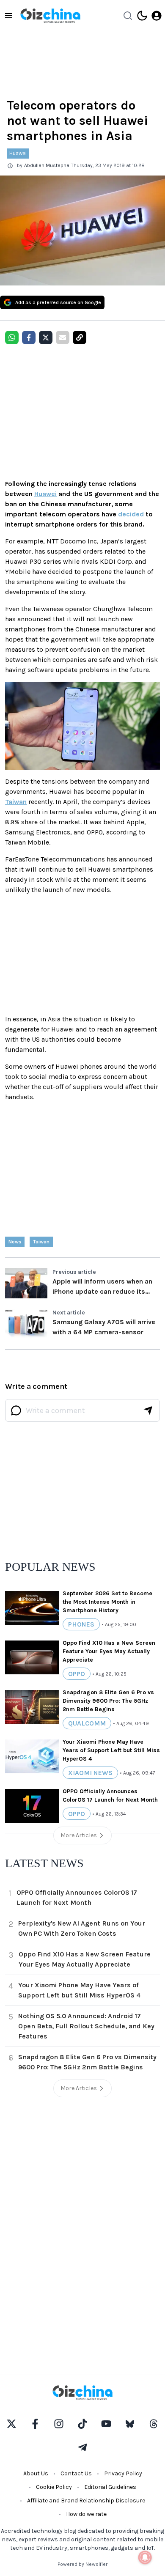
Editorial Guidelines (110, 2487)
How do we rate (86, 2514)
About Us (36, 2473)
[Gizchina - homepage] (50, 16)
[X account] (11, 2424)
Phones (81, 1624)
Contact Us (76, 2473)
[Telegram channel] (82, 2447)
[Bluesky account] (130, 2424)
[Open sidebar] (8, 16)
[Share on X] (46, 337)
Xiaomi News (90, 1773)
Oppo (77, 1674)
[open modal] (157, 16)
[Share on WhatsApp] (12, 337)
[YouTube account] (106, 2424)
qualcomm (87, 1723)
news (15, 1242)
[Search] (128, 16)
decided (131, 514)
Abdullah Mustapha (47, 165)
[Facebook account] (35, 2424)
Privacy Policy (123, 2473)
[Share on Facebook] (29, 337)
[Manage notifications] (145, 2557)
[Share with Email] (63, 337)
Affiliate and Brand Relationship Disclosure (86, 2501)
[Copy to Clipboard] (80, 337)
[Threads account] (154, 2424)
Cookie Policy (54, 2487)
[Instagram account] (59, 2424)
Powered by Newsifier (82, 2564)
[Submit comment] (148, 1410)
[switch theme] (142, 16)
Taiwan (16, 802)
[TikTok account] (82, 2424)
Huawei (18, 153)
